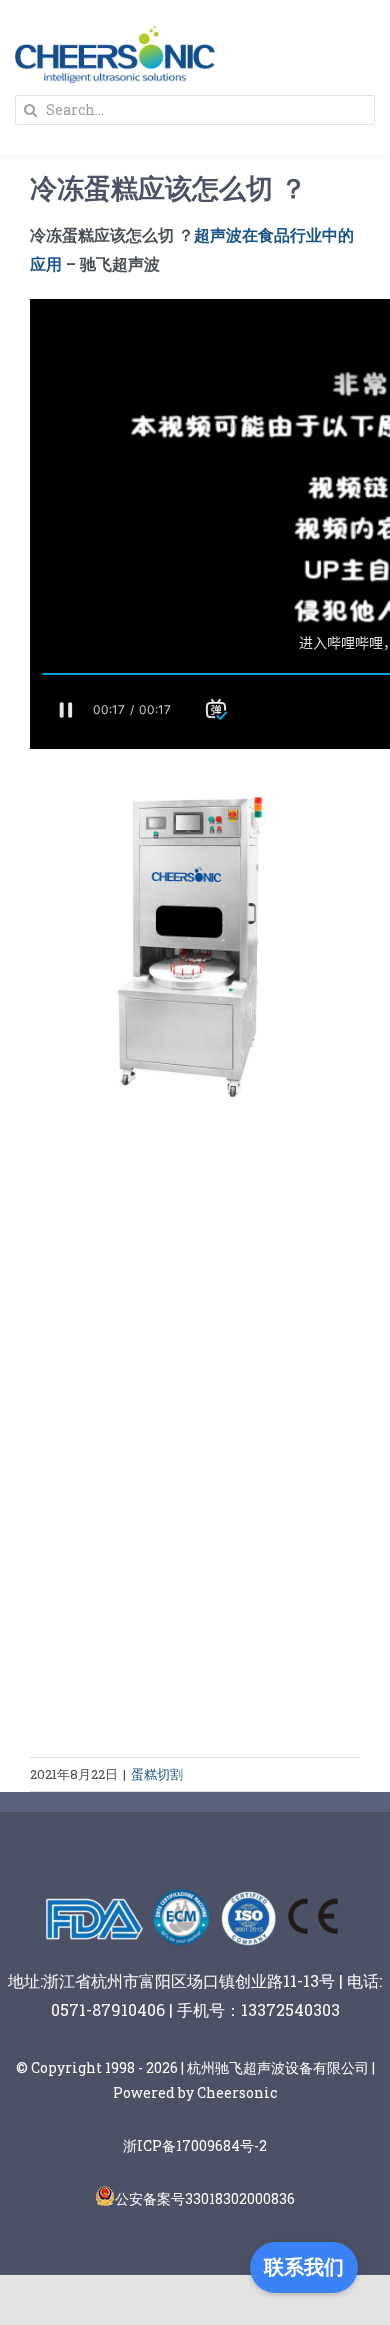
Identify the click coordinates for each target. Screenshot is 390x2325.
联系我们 (304, 2267)
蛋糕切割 (157, 1774)
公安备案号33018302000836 (205, 2198)
